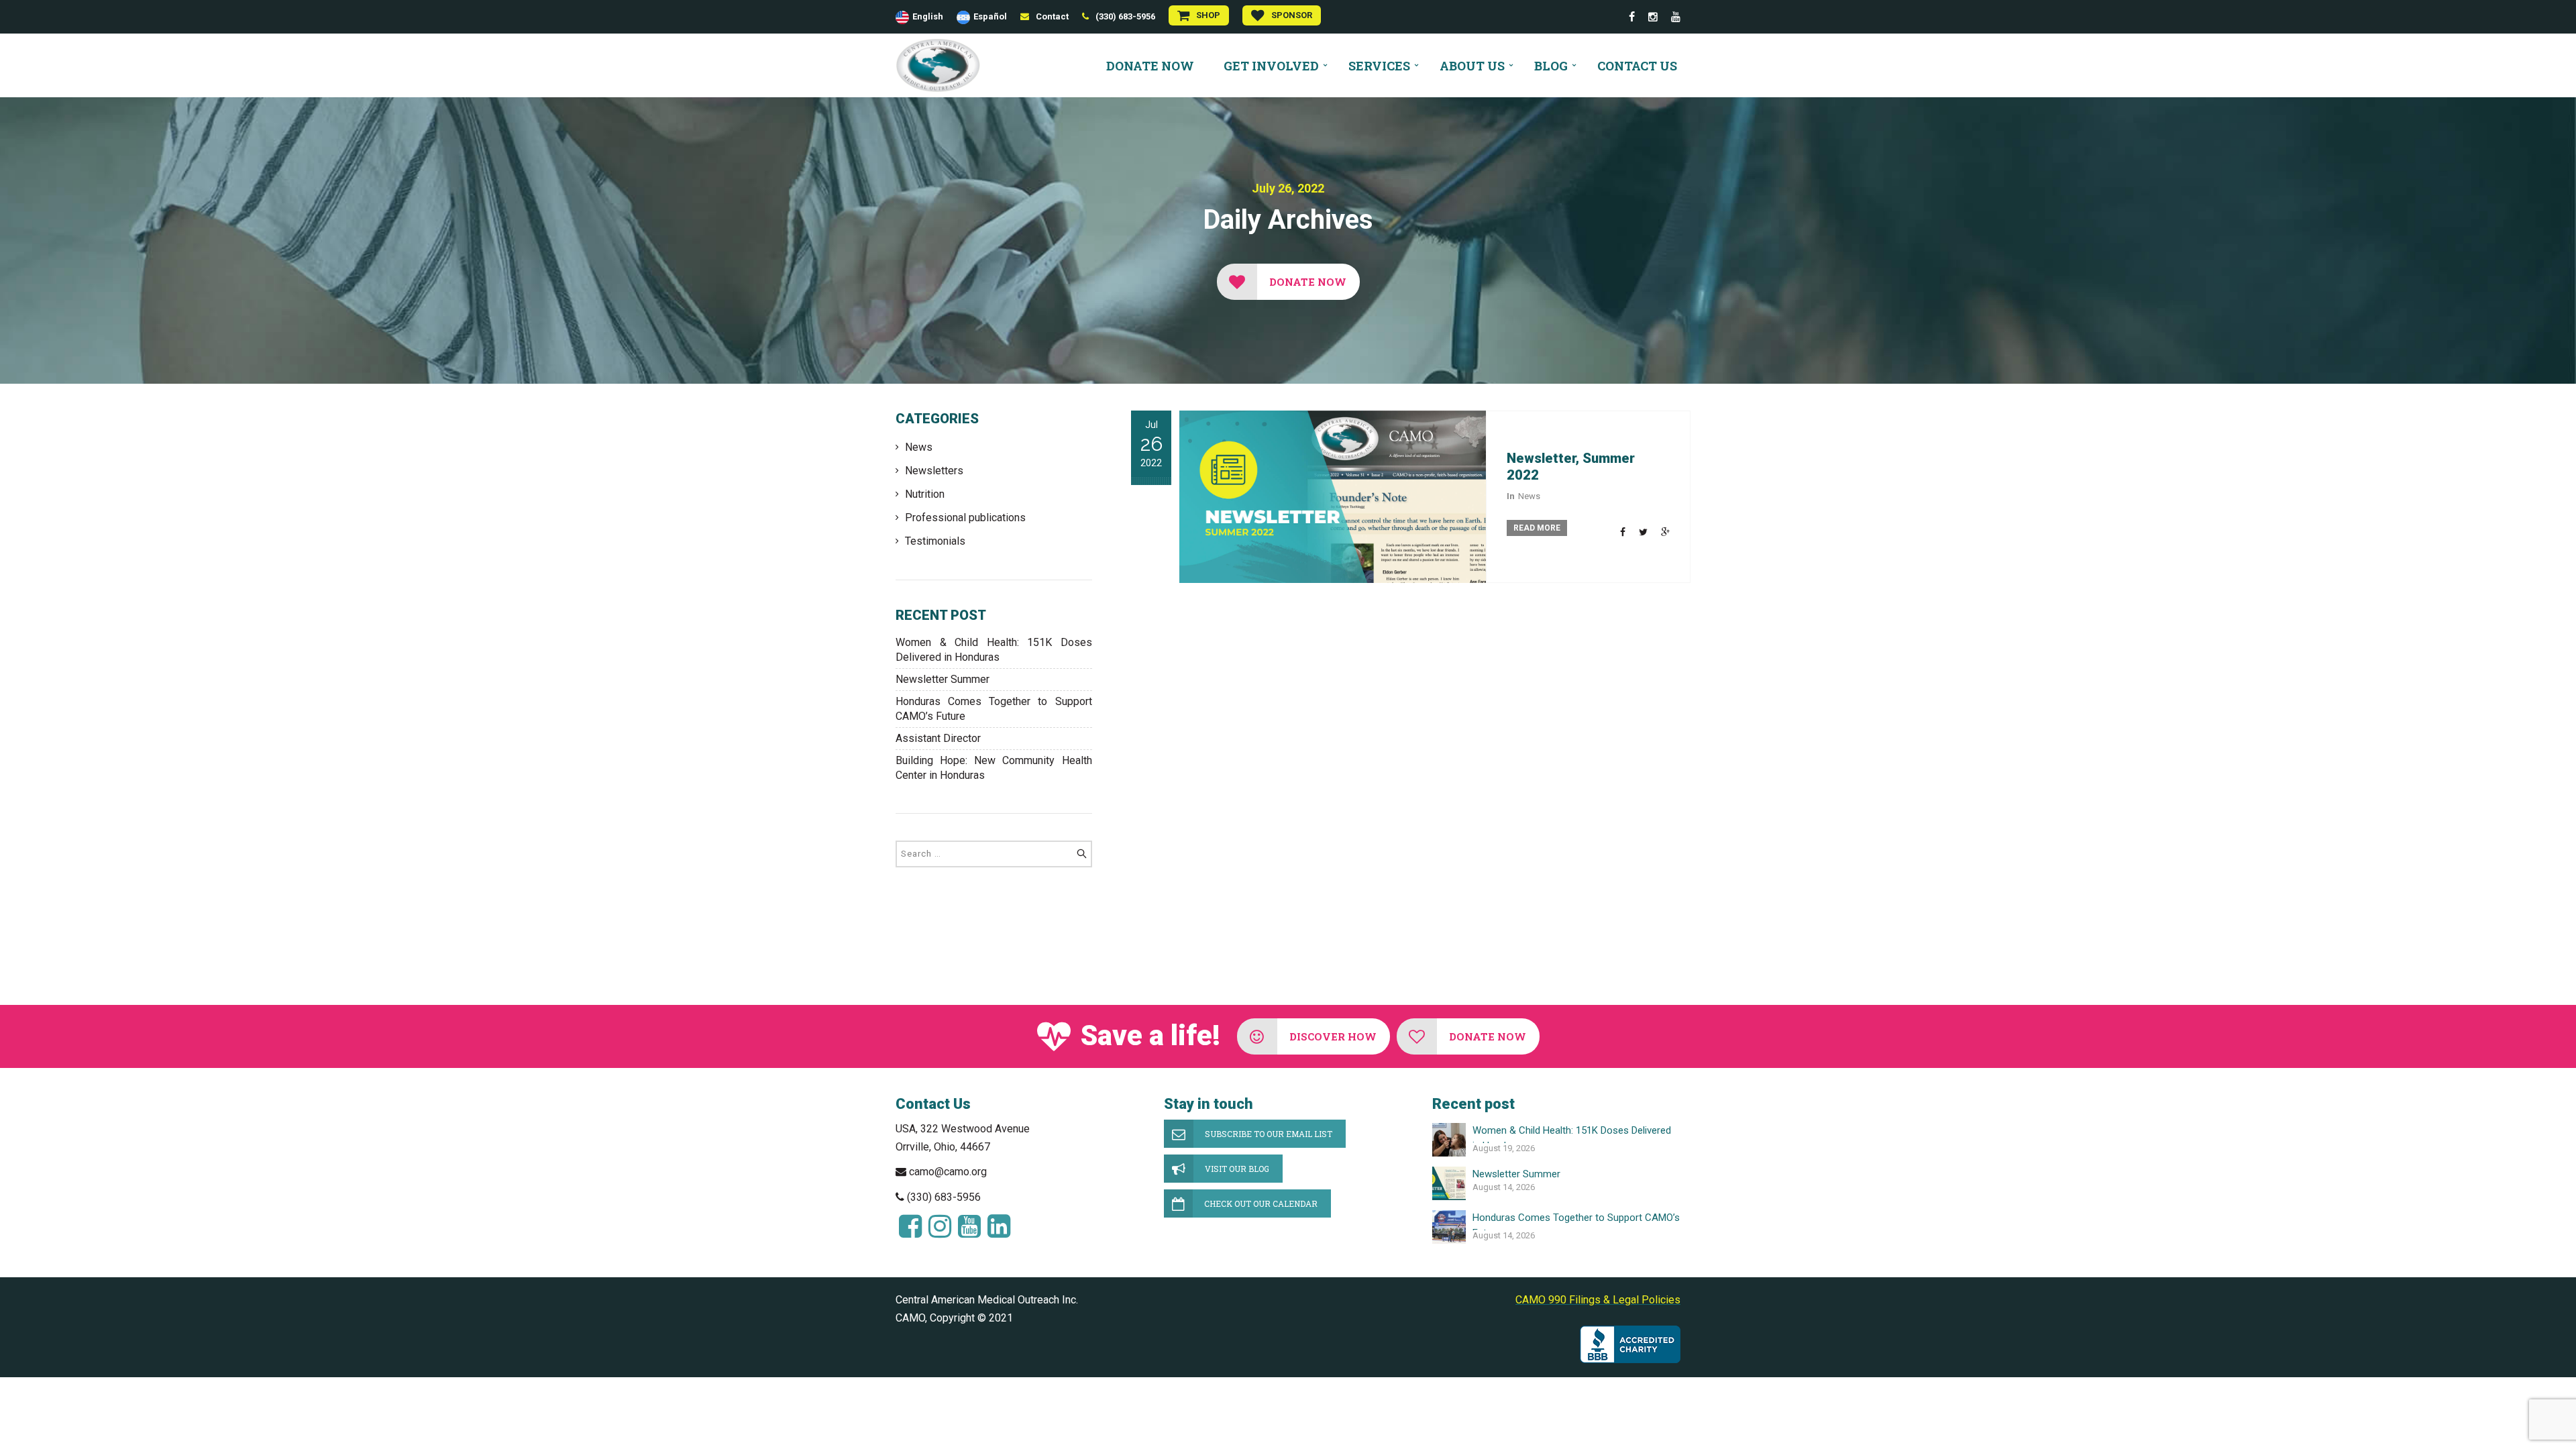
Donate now (1150, 66)
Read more (1537, 528)
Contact (1052, 16)
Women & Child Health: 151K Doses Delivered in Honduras (994, 650)
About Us (1472, 66)
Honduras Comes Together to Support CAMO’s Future (994, 709)
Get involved (1271, 66)
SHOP (1208, 15)
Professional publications (965, 518)
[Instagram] (1653, 17)
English (928, 16)
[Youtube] (1676, 17)
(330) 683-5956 (1125, 16)
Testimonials (935, 541)
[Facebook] (1632, 17)
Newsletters (934, 471)
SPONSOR (1292, 15)
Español (990, 16)
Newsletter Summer (943, 679)
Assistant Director (938, 738)
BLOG (1551, 66)
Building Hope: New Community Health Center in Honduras (994, 768)
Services (1379, 66)
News (919, 447)
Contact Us (1637, 66)
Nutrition (925, 494)
